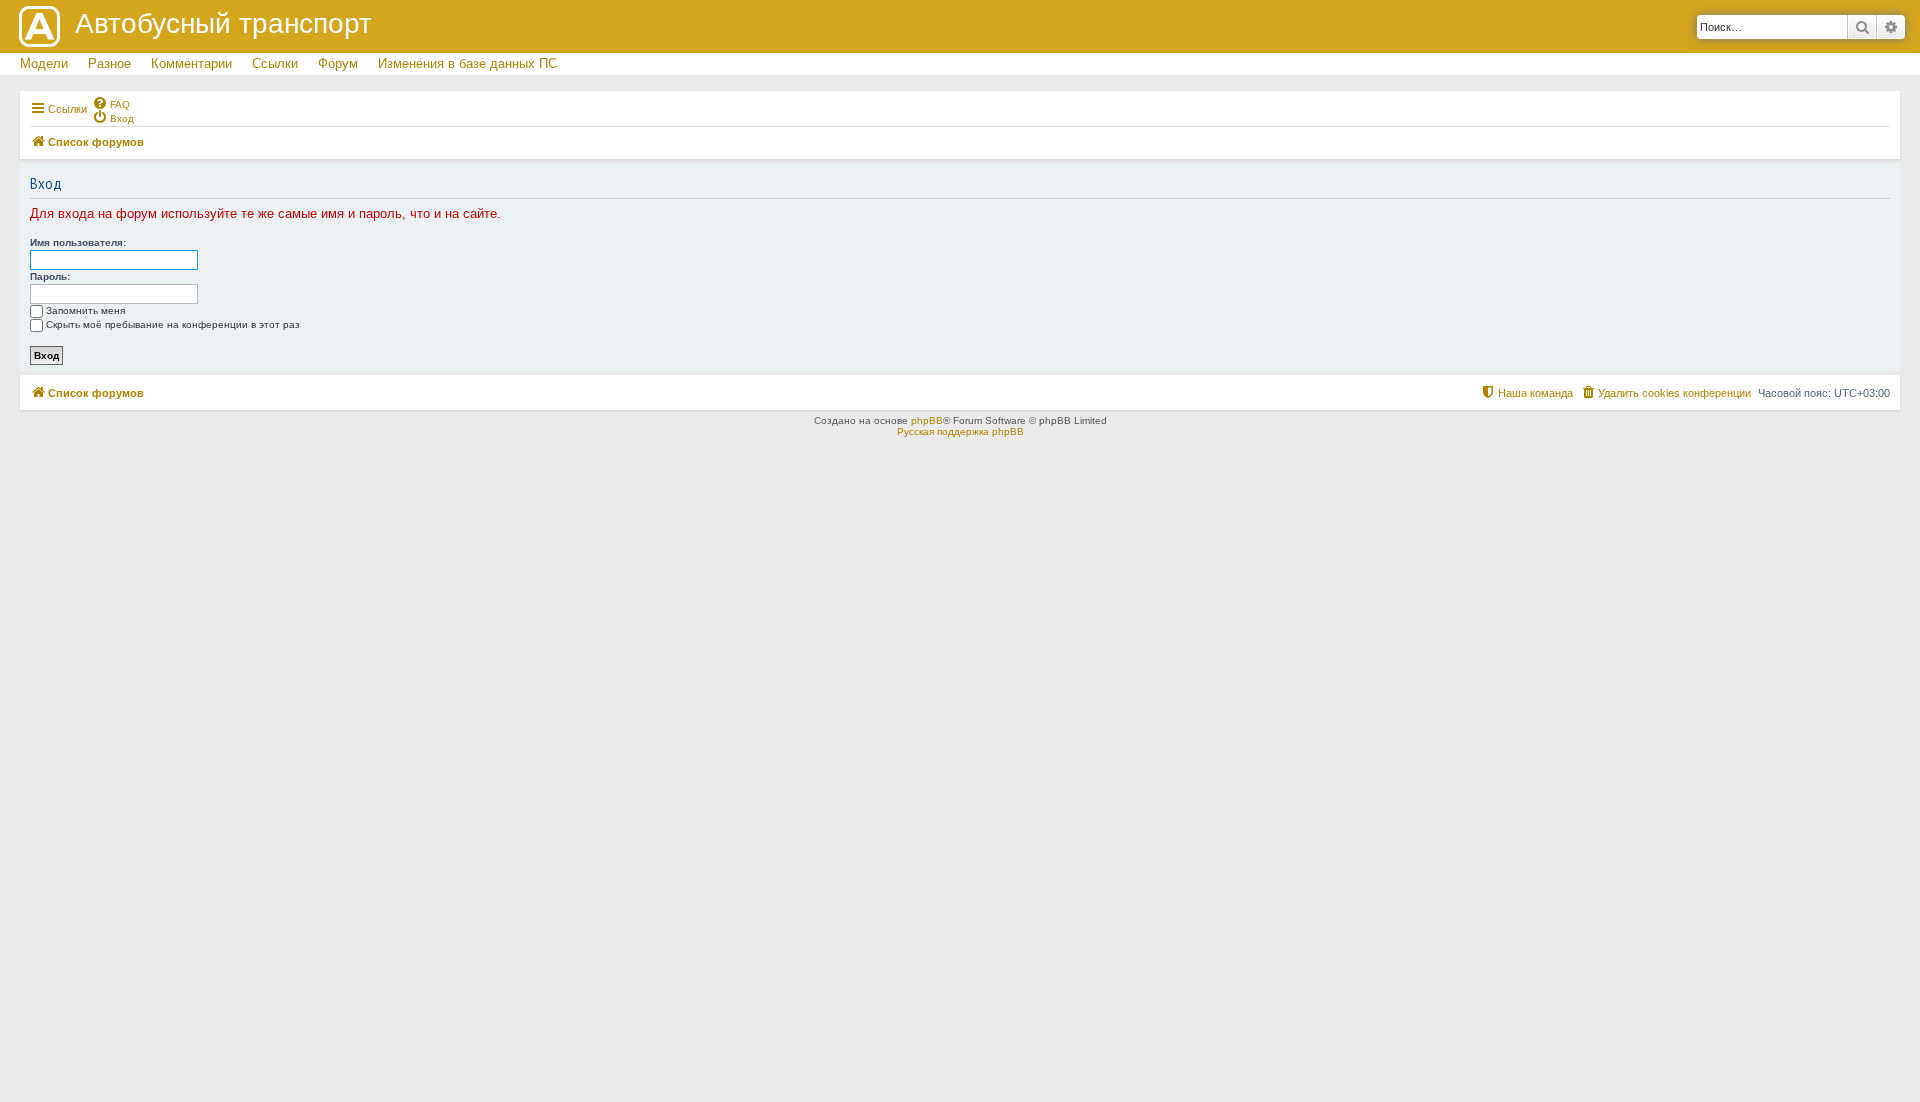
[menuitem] (111, 103)
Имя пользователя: (78, 242)
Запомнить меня (85, 310)
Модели (44, 63)
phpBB (927, 420)
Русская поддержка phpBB (960, 431)
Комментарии (191, 63)
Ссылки (275, 63)
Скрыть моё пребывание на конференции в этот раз (173, 324)
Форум (338, 63)
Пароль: (50, 276)
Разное (109, 63)
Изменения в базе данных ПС (467, 63)
